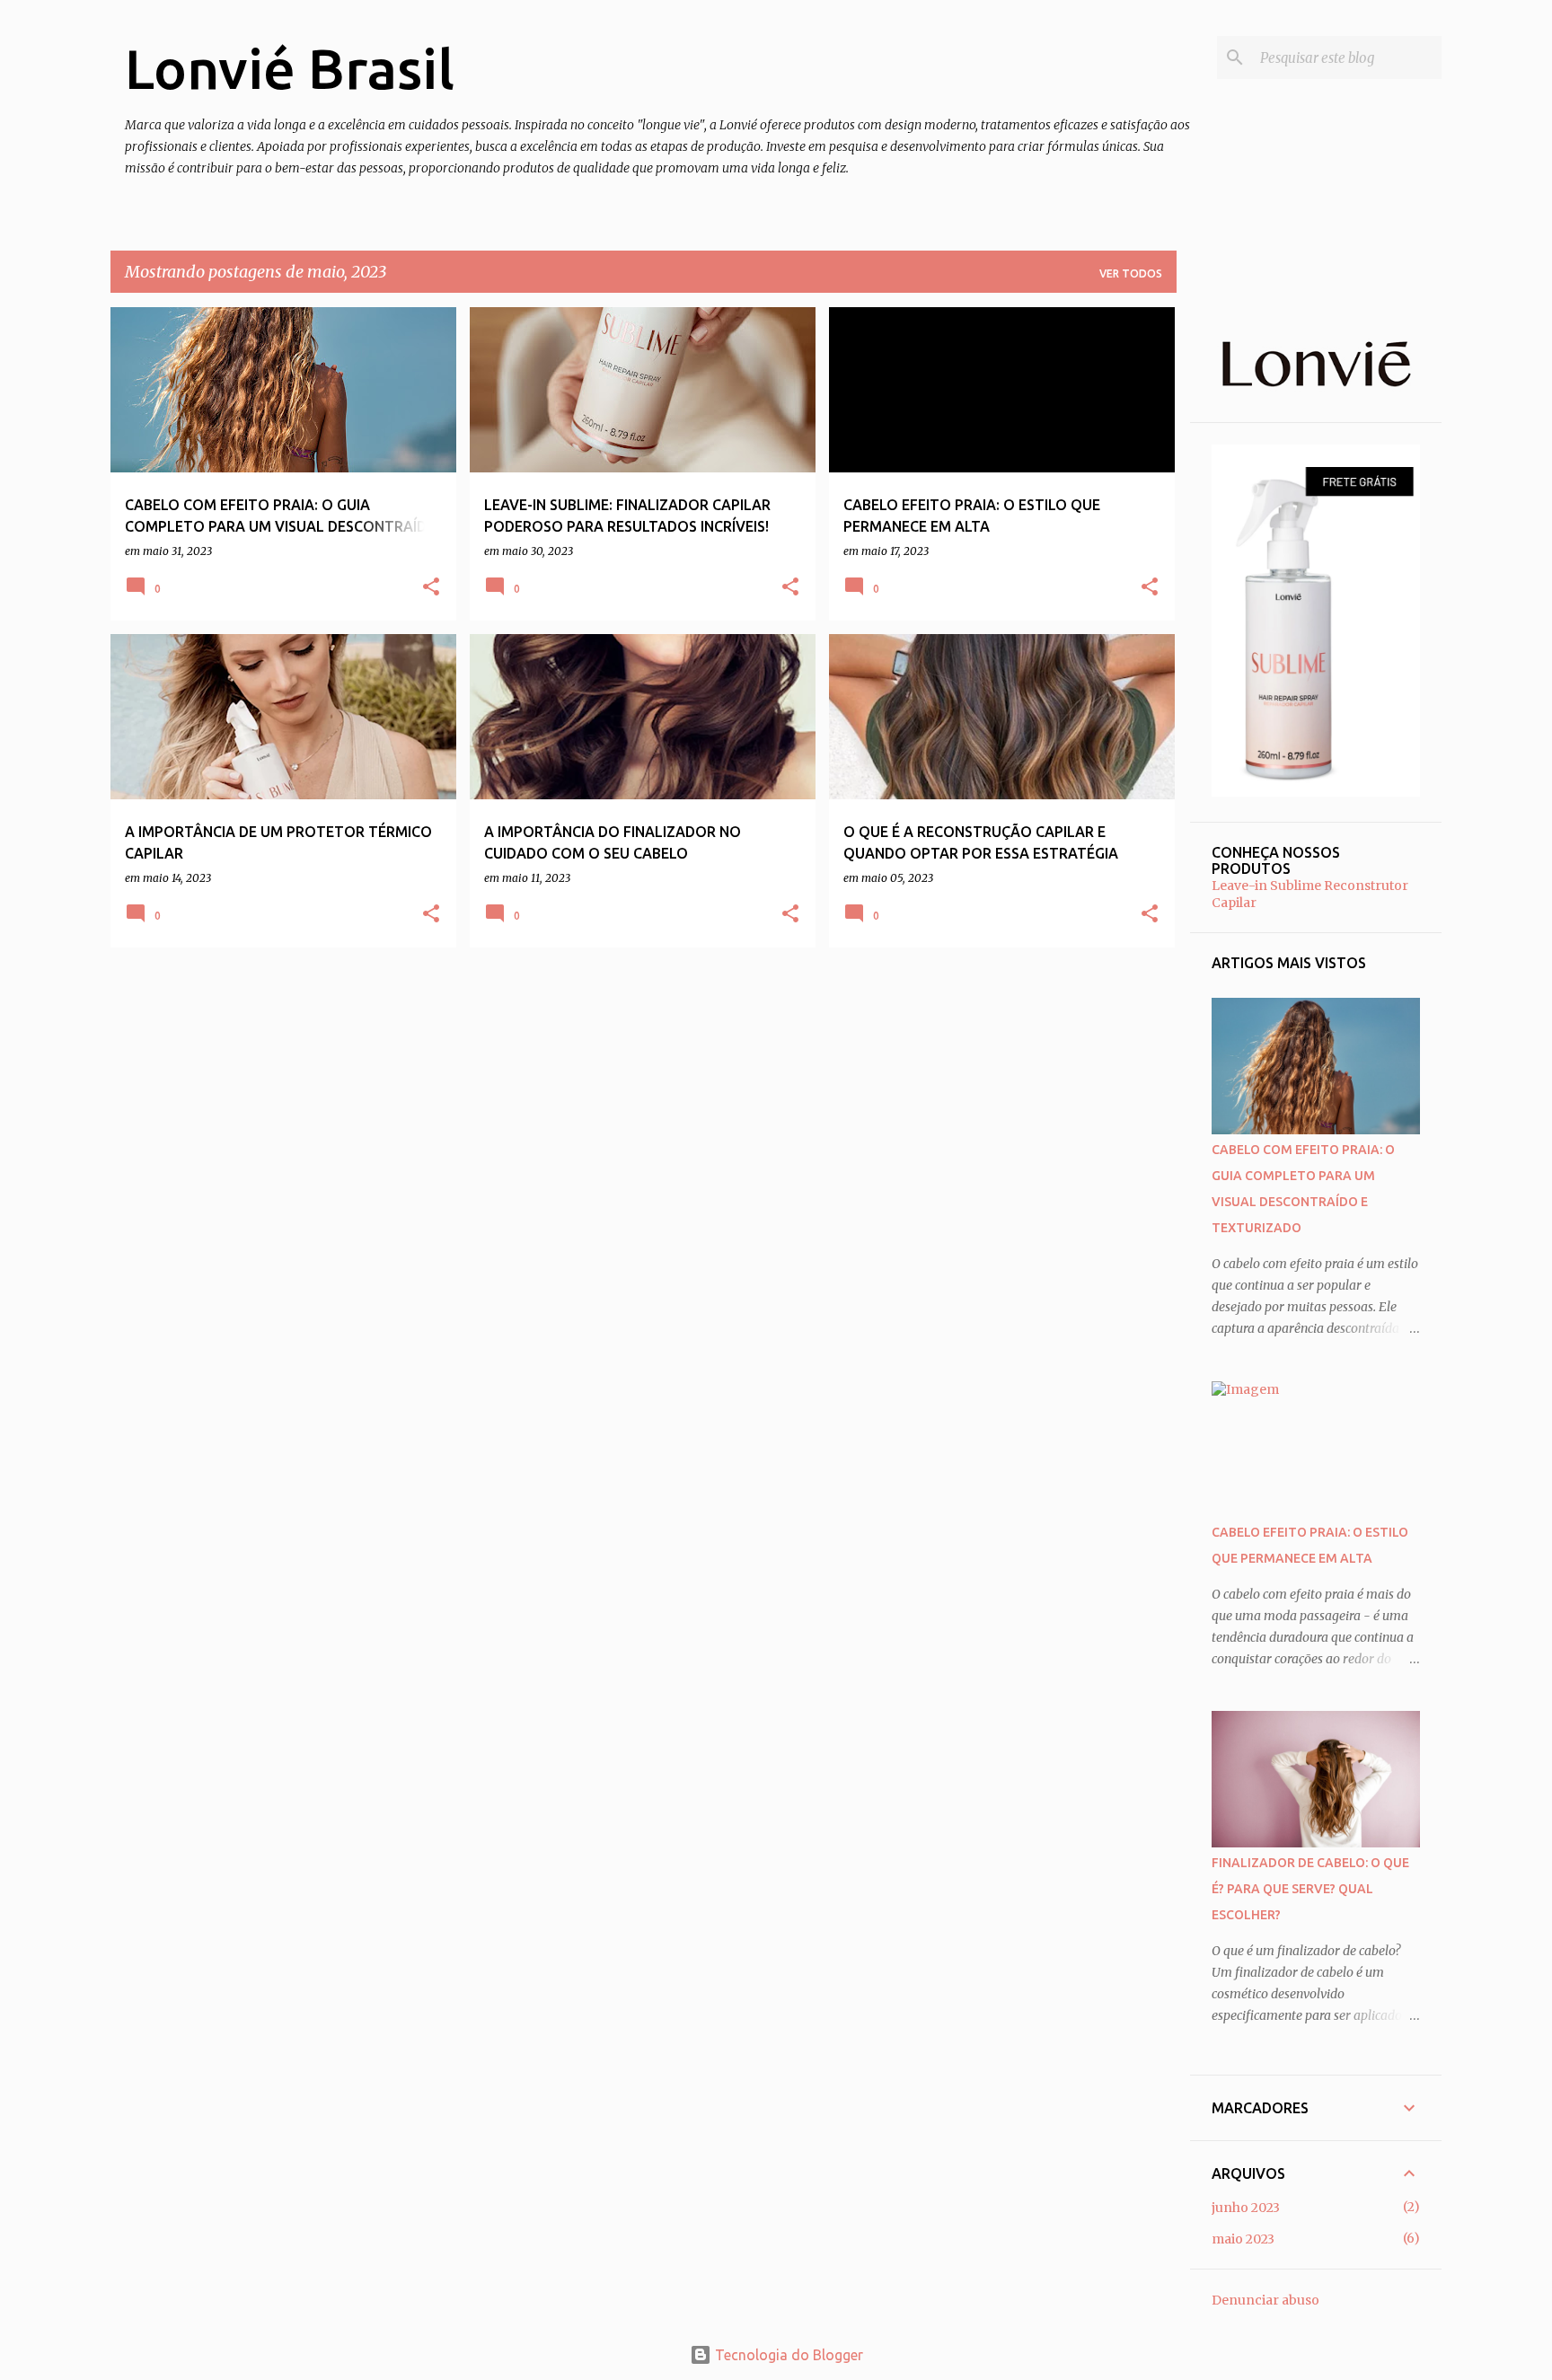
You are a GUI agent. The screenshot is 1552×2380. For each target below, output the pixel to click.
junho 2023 (1246, 2208)
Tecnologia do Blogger (787, 2355)
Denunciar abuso (1265, 2300)
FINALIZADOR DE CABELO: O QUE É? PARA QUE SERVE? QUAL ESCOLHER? (1310, 1889)
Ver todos (1131, 273)
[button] (431, 587)
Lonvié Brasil (290, 68)
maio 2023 (1243, 2239)
